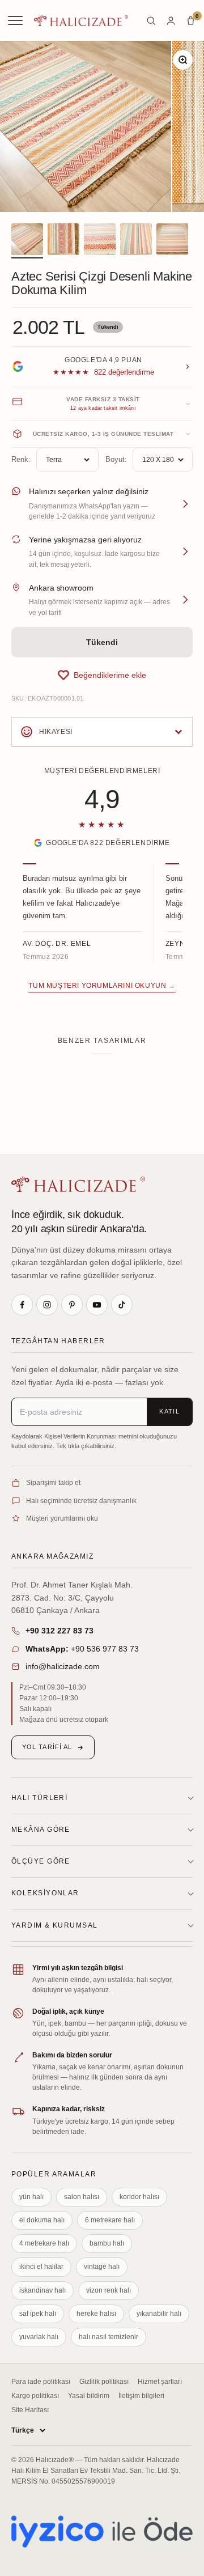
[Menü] (16, 20)
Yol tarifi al (47, 1747)
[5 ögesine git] (172, 241)
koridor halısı (139, 2197)
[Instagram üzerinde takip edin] (47, 1305)
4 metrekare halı (44, 2243)
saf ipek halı (38, 2314)
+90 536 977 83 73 (82, 1649)
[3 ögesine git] (100, 241)
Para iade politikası (41, 2382)
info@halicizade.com (63, 1666)
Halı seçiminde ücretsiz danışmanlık (81, 1501)
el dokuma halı (42, 2220)
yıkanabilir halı (159, 2314)
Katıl (169, 1411)
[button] (102, 675)
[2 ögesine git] (63, 241)
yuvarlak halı (39, 2337)
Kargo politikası (35, 2396)
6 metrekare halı (110, 2220)
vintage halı (102, 2267)
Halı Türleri (39, 1798)
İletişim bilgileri (141, 2396)
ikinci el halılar (41, 2267)
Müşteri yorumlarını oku (62, 1518)
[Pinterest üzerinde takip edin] (72, 1305)
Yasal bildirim (89, 2396)
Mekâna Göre (41, 1830)
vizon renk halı (109, 2290)
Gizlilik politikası (104, 2382)
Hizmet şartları (160, 2382)
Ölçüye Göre (41, 1861)
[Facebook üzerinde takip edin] (22, 1305)
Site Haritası (30, 2410)
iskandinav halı (42, 2290)
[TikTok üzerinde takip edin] (122, 1305)
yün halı (31, 2197)
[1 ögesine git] (27, 241)
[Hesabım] (171, 21)
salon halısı (82, 2197)
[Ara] (151, 21)
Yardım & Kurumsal (54, 1925)
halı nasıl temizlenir (109, 2337)
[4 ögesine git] (136, 241)
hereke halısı (96, 2314)
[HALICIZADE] (78, 1184)
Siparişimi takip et (53, 1483)
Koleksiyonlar (45, 1893)
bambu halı (107, 2243)
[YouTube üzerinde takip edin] (97, 1305)
